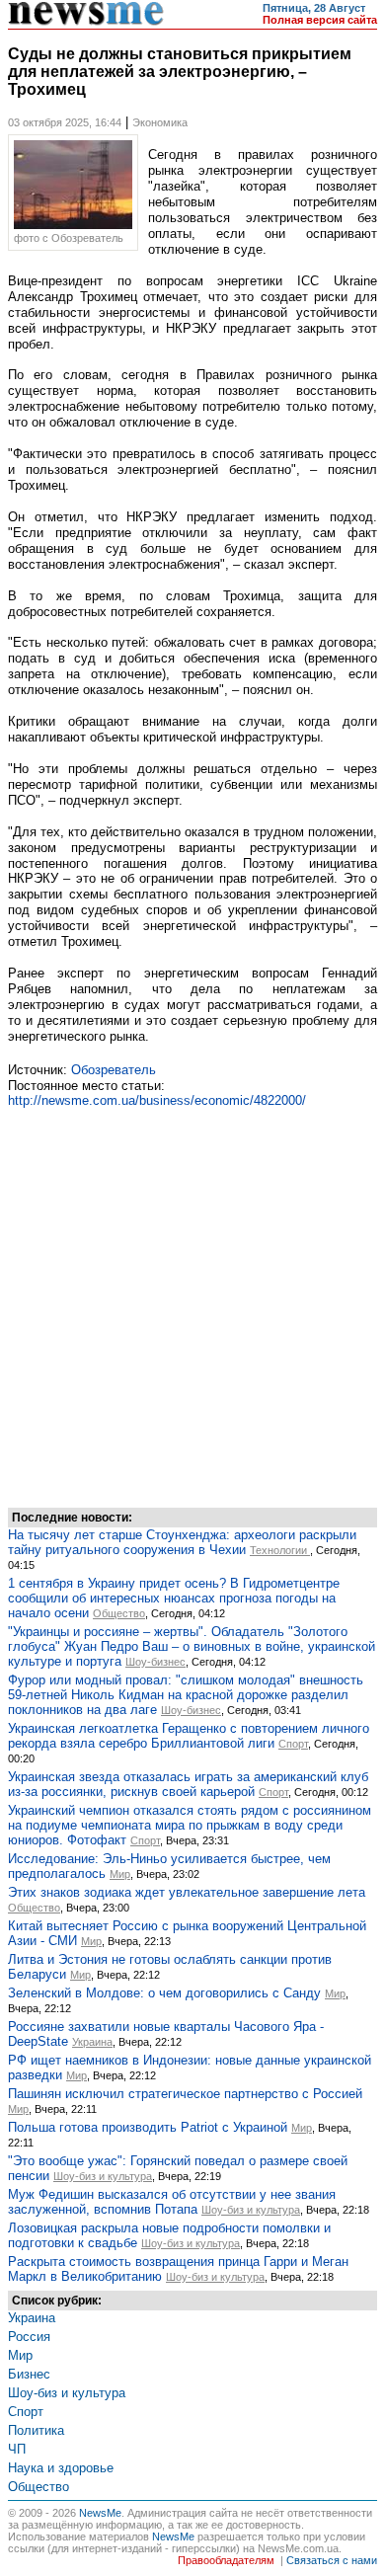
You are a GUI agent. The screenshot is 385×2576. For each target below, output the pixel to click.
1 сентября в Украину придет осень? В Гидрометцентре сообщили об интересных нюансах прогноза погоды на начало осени (174, 1598)
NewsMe (100, 2513)
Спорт (293, 1744)
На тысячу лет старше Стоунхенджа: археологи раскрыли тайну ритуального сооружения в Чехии (182, 1542)
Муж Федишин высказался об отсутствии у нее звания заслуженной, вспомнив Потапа (172, 2202)
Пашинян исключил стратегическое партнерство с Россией (185, 2094)
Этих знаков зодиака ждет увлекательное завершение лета (187, 1892)
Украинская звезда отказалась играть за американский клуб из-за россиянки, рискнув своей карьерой (188, 1784)
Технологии (280, 1550)
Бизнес (29, 2374)
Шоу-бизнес (155, 1662)
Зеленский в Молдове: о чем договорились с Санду (164, 1993)
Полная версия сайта (320, 20)
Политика (36, 2430)
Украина (92, 2042)
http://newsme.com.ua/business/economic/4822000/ (157, 1100)
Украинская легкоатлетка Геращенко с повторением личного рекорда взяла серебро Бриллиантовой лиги (189, 1736)
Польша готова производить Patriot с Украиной (148, 2127)
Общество (119, 1613)
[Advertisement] (192, 1305)
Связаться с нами (332, 2560)
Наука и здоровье (61, 2468)
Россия (29, 2337)
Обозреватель (114, 1070)
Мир (120, 1874)
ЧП (17, 2449)
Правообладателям (226, 2560)
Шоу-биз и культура (103, 2176)
